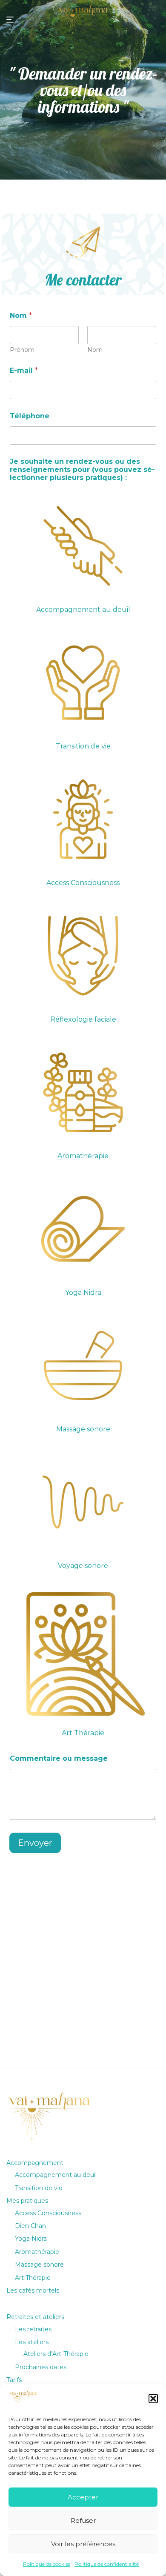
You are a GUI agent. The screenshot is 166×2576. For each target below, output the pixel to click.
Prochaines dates (41, 2367)
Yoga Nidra (31, 2239)
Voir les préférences (83, 2544)
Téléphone (30, 416)
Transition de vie (39, 2188)
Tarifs (14, 2380)
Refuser (83, 2520)
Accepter (83, 2497)
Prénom (22, 350)
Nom (95, 350)
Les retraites (33, 2329)
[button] (153, 2399)
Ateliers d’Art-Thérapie (56, 2354)
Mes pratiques (27, 2201)
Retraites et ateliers (35, 2317)
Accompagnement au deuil (56, 2175)
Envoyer (35, 1843)
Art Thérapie (33, 2278)
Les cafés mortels (33, 2290)
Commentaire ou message (59, 1758)
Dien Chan (30, 2226)
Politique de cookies (47, 2564)
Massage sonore (39, 2265)
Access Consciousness (48, 2213)
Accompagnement (35, 2163)
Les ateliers (32, 2342)
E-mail (24, 370)
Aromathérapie (37, 2252)
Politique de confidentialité (107, 2564)
